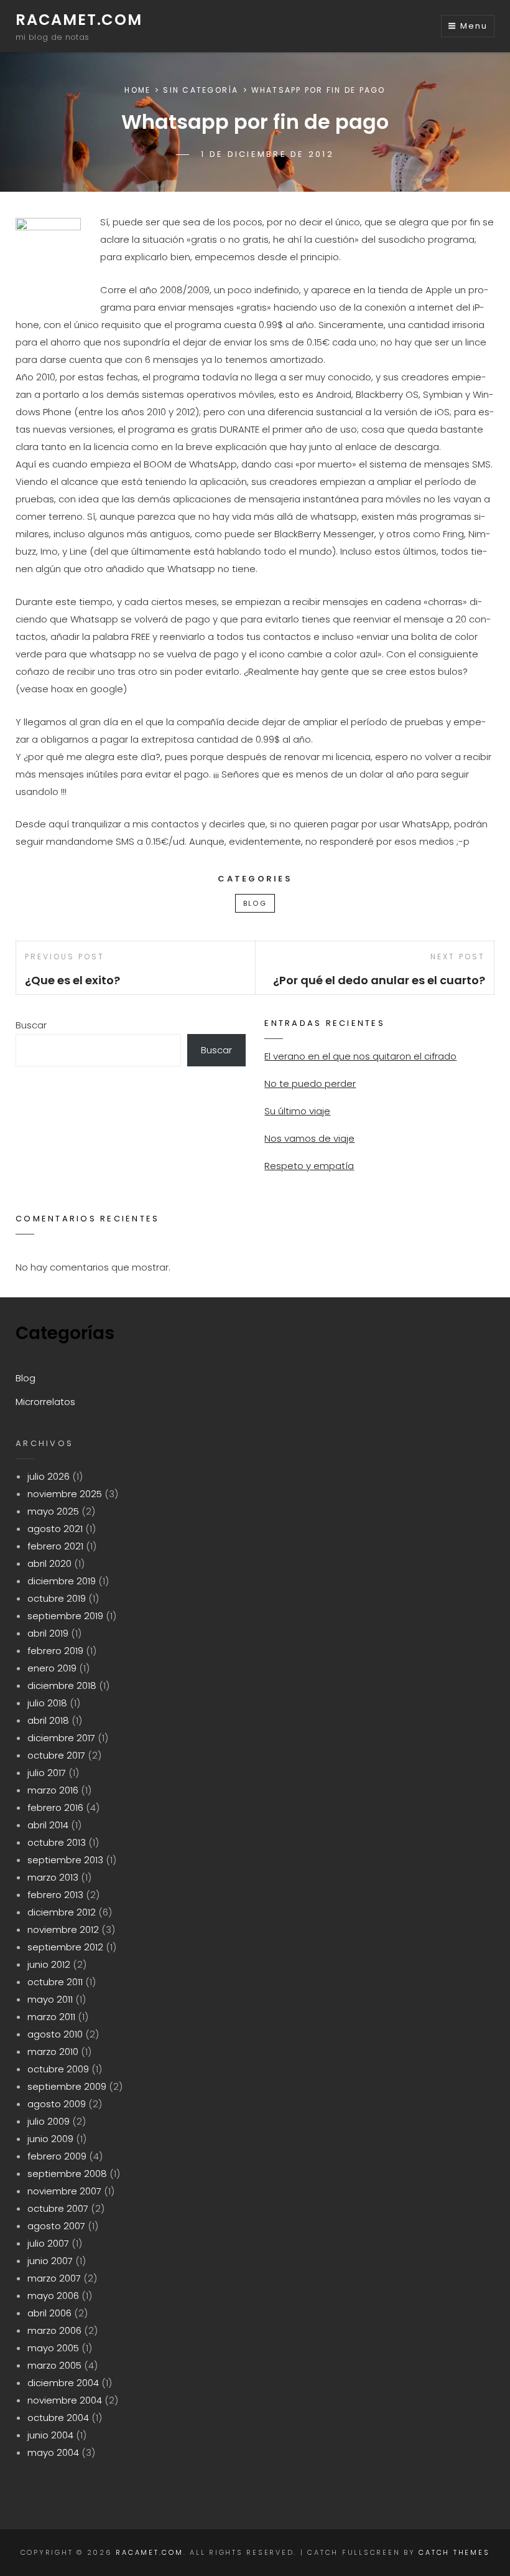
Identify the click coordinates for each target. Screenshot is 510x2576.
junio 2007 (50, 2261)
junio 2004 (50, 2435)
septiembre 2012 (65, 1947)
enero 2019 (52, 1668)
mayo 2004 (53, 2452)
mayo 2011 (50, 1999)
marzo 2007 (54, 2278)
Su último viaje (297, 1111)
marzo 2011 (51, 2017)
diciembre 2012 (62, 1912)
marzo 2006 (54, 2330)
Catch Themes (454, 2552)
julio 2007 (48, 2243)
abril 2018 (48, 1720)
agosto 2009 (57, 2104)
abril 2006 (49, 2313)
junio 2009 (50, 2139)
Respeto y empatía (309, 1166)
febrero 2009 (57, 2156)
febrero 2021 (55, 1546)
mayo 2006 (53, 2296)
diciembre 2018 (62, 1685)
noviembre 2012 (63, 1930)
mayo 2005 (53, 2348)
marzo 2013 (53, 1877)
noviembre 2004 (65, 2400)
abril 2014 (48, 1825)
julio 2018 (47, 1703)
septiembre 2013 (65, 1860)
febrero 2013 (55, 1895)
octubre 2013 (57, 1842)
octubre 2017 (56, 1755)
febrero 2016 (55, 1807)
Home (137, 90)
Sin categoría (201, 90)
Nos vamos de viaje (309, 1138)
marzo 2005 (54, 2365)
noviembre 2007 (64, 2191)
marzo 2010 (53, 2052)
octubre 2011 (55, 1982)
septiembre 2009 (67, 2086)
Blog (255, 903)
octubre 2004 (58, 2418)
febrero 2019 (55, 1651)
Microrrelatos (45, 1402)
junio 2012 (49, 1964)
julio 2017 (47, 1773)
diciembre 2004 (63, 2383)
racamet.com (79, 20)
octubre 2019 (57, 1598)
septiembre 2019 (65, 1616)
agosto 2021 (55, 1529)
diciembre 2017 (61, 1738)
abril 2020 (49, 1563)
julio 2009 (49, 2121)
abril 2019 (48, 1633)
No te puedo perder (310, 1084)
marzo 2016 (53, 1790)
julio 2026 (49, 1476)
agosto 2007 (56, 2226)
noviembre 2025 (65, 1494)
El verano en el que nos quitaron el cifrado (360, 1056)
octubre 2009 (58, 2069)
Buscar (31, 1025)
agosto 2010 (55, 2034)
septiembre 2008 (67, 2174)
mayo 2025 (53, 1511)
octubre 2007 (58, 2208)
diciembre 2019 (62, 1581)
